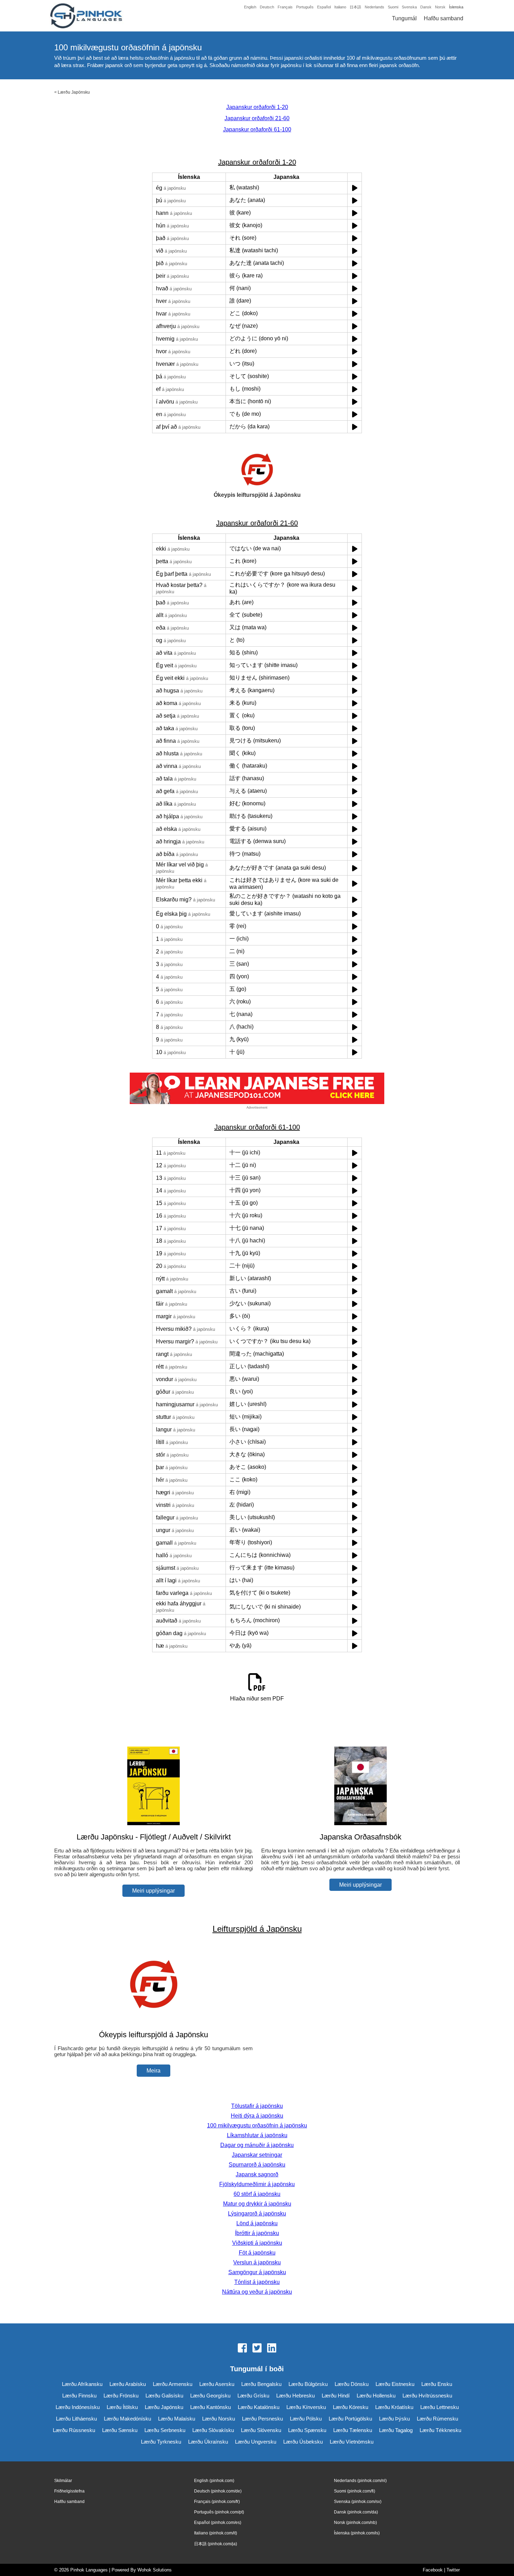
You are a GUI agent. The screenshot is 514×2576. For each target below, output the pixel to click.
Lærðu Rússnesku (74, 2430)
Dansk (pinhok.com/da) (356, 2512)
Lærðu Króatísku (394, 2407)
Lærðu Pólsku (306, 2419)
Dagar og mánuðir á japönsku (257, 2145)
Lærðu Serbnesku (165, 2430)
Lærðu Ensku (437, 2384)
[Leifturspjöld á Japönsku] (154, 2021)
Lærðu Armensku (173, 2384)
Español (324, 7)
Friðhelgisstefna (69, 2491)
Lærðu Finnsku (79, 2396)
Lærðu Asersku (217, 2384)
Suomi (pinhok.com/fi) (355, 2491)
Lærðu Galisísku (164, 2396)
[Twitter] (257, 2349)
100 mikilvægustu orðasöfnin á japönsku (257, 2125)
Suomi (393, 7)
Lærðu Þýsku (394, 2419)
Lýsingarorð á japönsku (257, 2214)
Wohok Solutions (155, 2570)
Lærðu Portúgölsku (350, 2419)
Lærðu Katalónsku (259, 2407)
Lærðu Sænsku (120, 2430)
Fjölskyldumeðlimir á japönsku (257, 2184)
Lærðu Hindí (336, 2396)
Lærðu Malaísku (177, 2419)
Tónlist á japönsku (257, 2282)
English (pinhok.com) (214, 2481)
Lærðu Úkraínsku (208, 2442)
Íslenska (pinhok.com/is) (357, 2533)
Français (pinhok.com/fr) (217, 2502)
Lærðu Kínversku (306, 2407)
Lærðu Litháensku (76, 2419)
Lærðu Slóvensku (261, 2430)
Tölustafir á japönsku (257, 2106)
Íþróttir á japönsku (257, 2233)
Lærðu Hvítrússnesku (427, 2396)
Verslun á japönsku (257, 2262)
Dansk (426, 7)
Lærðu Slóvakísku (213, 2430)
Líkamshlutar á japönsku (257, 2135)
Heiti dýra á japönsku (257, 2116)
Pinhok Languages (89, 2570)
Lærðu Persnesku (262, 2419)
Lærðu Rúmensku (437, 2419)
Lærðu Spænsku (307, 2430)
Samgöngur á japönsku (257, 2272)
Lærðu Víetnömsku (352, 2442)
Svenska (409, 7)
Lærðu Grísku (253, 2396)
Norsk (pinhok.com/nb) (355, 2523)
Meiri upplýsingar (154, 1891)
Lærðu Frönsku (121, 2396)
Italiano (340, 7)
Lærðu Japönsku (74, 92)
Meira (154, 2071)
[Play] (355, 188)
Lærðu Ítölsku (122, 2407)
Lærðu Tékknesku (440, 2430)
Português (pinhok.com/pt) (219, 2512)
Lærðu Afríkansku (82, 2384)
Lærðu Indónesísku (78, 2407)
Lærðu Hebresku (295, 2396)
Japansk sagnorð (257, 2174)
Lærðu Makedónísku (127, 2419)
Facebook (433, 2570)
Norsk (440, 7)
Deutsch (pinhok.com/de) (218, 2491)
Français (285, 7)
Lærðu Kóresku (351, 2407)
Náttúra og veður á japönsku (257, 2292)
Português (305, 7)
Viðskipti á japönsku (257, 2243)
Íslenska (456, 7)
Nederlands (374, 7)
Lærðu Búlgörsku (308, 2384)
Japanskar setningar (257, 2155)
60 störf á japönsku (257, 2194)
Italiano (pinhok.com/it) (216, 2533)
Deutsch (267, 7)
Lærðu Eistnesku (395, 2384)
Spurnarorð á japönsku (257, 2165)
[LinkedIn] (272, 2349)
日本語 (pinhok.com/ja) (216, 2544)
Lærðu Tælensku (353, 2430)
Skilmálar (63, 2481)
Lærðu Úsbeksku (303, 2442)
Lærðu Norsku (219, 2419)
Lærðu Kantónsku (210, 2407)
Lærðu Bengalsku (261, 2384)
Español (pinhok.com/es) (218, 2523)
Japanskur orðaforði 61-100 (257, 129)
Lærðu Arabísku (128, 2384)
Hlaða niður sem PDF (257, 1699)
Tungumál (404, 18)
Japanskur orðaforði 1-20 (257, 107)
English (250, 7)
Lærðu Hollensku (376, 2396)
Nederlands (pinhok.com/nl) (360, 2481)
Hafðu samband (444, 18)
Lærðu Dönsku (352, 2384)
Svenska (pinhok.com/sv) (358, 2502)
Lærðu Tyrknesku (161, 2442)
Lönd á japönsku (257, 2223)
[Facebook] (242, 2349)
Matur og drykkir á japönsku (257, 2204)
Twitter (453, 2570)
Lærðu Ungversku (256, 2442)
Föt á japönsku (257, 2253)
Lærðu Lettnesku (440, 2407)
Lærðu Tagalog (396, 2430)
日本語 (355, 7)
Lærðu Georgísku (210, 2396)
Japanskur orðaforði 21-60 (257, 118)
